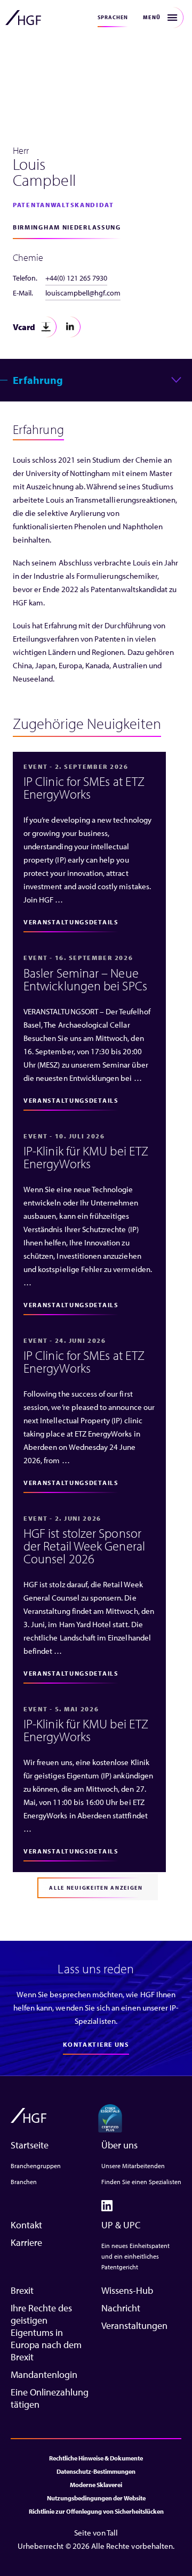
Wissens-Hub (127, 2290)
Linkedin (70, 327)
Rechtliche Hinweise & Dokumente (96, 2458)
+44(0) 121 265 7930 (76, 278)
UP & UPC (121, 2225)
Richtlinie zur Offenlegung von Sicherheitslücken (96, 2511)
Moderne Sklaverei (96, 2485)
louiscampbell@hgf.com (83, 293)
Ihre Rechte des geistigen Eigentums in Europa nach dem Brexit (46, 2332)
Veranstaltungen (134, 2325)
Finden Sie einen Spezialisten (141, 2182)
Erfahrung (38, 380)
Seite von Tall (96, 2533)
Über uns (119, 2145)
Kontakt (26, 2225)
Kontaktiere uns (96, 2044)
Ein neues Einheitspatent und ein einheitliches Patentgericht (135, 2256)
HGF (23, 18)
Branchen (24, 2182)
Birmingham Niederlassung (67, 227)
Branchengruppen (36, 2166)
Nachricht (121, 2308)
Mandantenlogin (44, 2374)
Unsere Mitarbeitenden (133, 2166)
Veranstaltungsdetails (71, 922)
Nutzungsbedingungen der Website (96, 2498)
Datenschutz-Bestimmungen (96, 2471)
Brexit (22, 2290)
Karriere (26, 2242)
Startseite (30, 2145)
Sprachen (113, 17)
